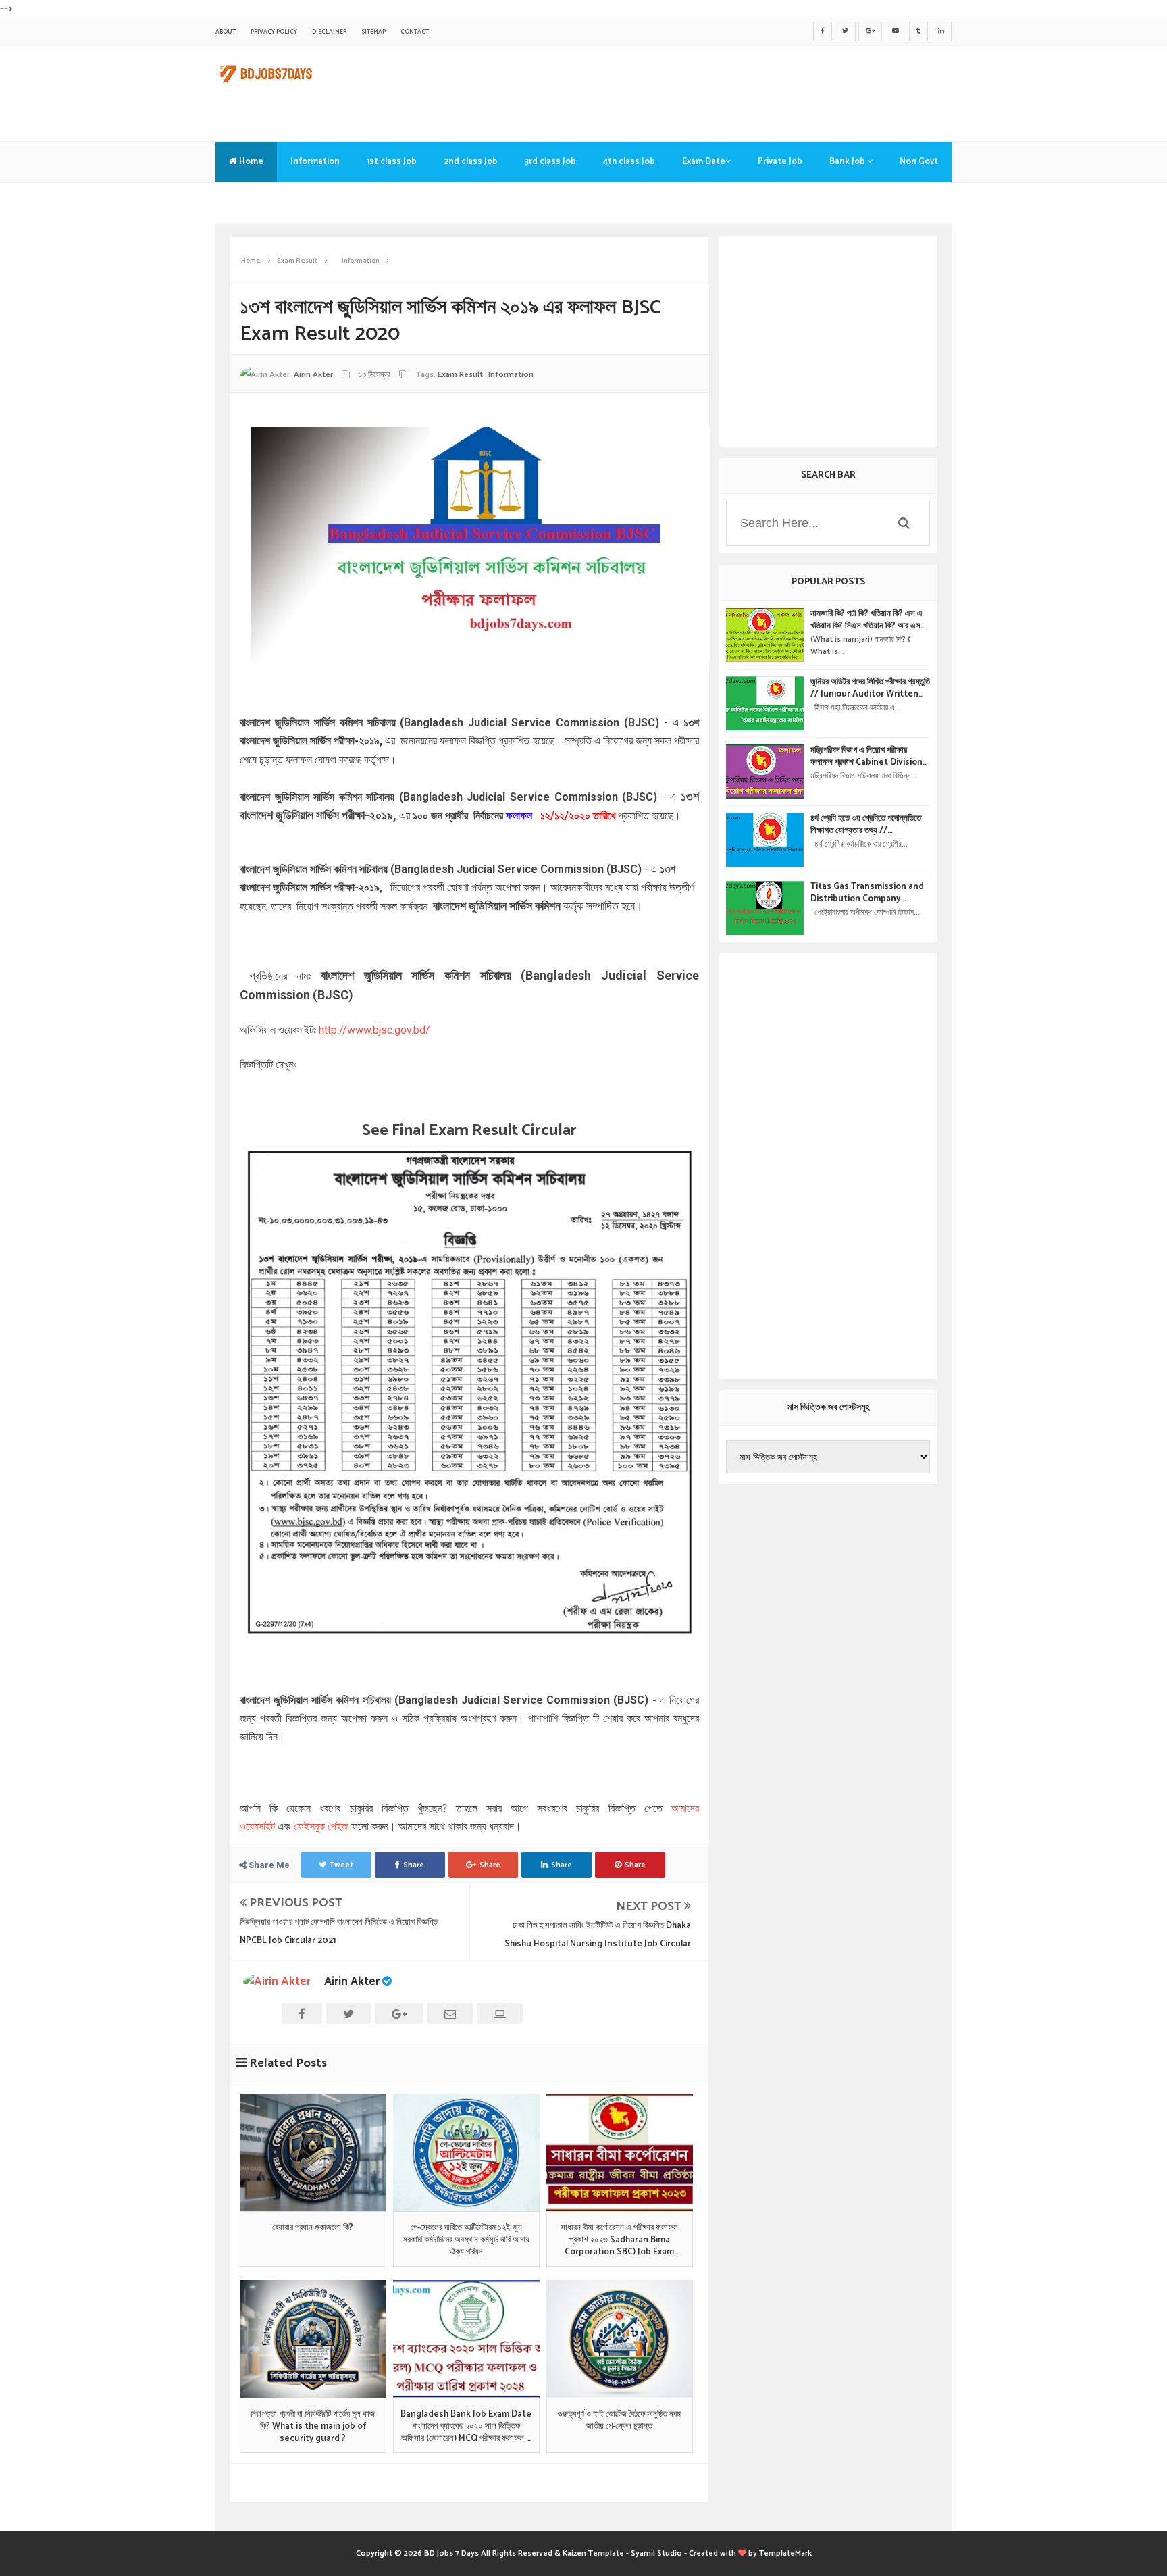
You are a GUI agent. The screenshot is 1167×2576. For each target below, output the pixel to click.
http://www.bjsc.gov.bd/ (373, 1030)
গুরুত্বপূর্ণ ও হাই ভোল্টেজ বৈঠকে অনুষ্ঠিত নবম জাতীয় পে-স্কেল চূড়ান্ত (619, 2421)
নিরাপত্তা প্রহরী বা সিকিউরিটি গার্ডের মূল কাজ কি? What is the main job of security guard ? (313, 2427)
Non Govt (919, 162)
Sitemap (373, 32)
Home (250, 162)
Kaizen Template (593, 2553)
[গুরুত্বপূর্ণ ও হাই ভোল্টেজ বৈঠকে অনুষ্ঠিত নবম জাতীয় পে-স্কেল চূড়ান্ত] (620, 2339)
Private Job (780, 162)
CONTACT (415, 32)
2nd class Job (471, 162)
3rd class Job (550, 162)
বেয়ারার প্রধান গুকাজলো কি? (313, 2228)
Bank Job (848, 162)
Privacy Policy (274, 32)
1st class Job (392, 162)
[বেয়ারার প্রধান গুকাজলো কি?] (313, 2152)
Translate (249, 202)
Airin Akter (352, 1981)
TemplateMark (785, 2553)
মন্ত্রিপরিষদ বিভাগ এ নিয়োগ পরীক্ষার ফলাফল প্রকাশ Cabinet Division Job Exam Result (866, 757)
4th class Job (629, 162)
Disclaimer (329, 32)
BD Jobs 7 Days (451, 2553)
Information (315, 162)
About (226, 32)
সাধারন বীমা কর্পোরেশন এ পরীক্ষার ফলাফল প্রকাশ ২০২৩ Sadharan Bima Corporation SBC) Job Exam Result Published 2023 (619, 2241)
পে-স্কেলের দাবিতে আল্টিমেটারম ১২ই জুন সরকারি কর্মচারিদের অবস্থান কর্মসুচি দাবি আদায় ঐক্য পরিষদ (466, 2241)
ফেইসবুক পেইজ (321, 1826)
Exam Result (460, 375)
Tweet (341, 1865)
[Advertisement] (706, 91)
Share (414, 1865)
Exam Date (704, 162)
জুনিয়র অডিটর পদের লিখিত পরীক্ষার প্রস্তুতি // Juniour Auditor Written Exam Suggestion (870, 688)
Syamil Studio (656, 2553)
